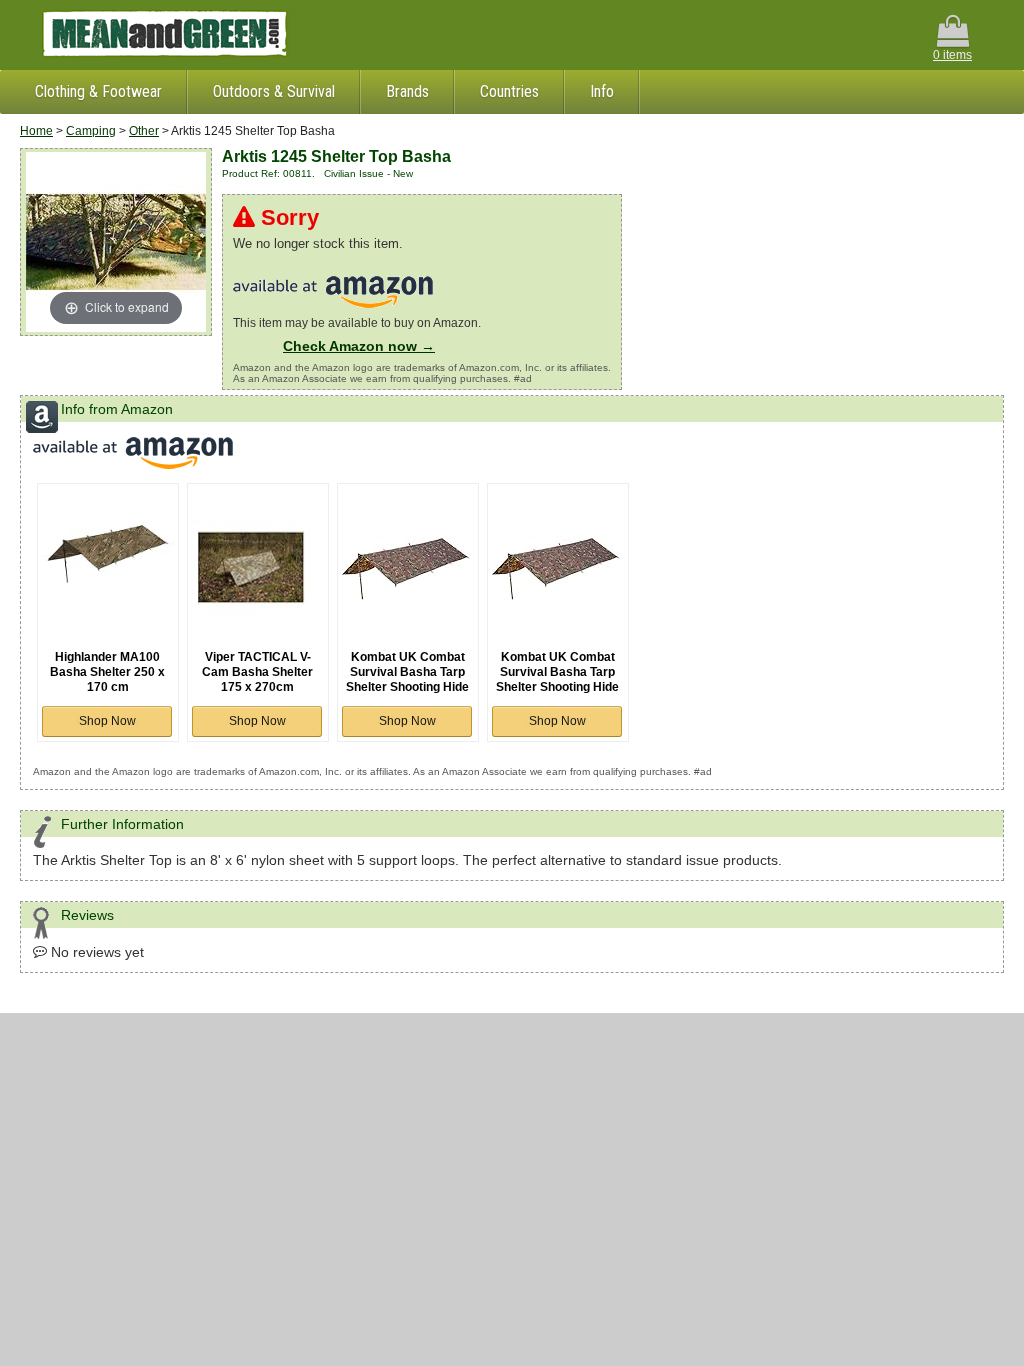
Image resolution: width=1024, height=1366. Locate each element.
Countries (509, 91)
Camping (91, 131)
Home (36, 131)
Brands (407, 91)
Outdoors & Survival (274, 91)
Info (602, 91)
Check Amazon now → (359, 346)
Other (144, 131)
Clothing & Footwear (98, 91)
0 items (952, 55)
